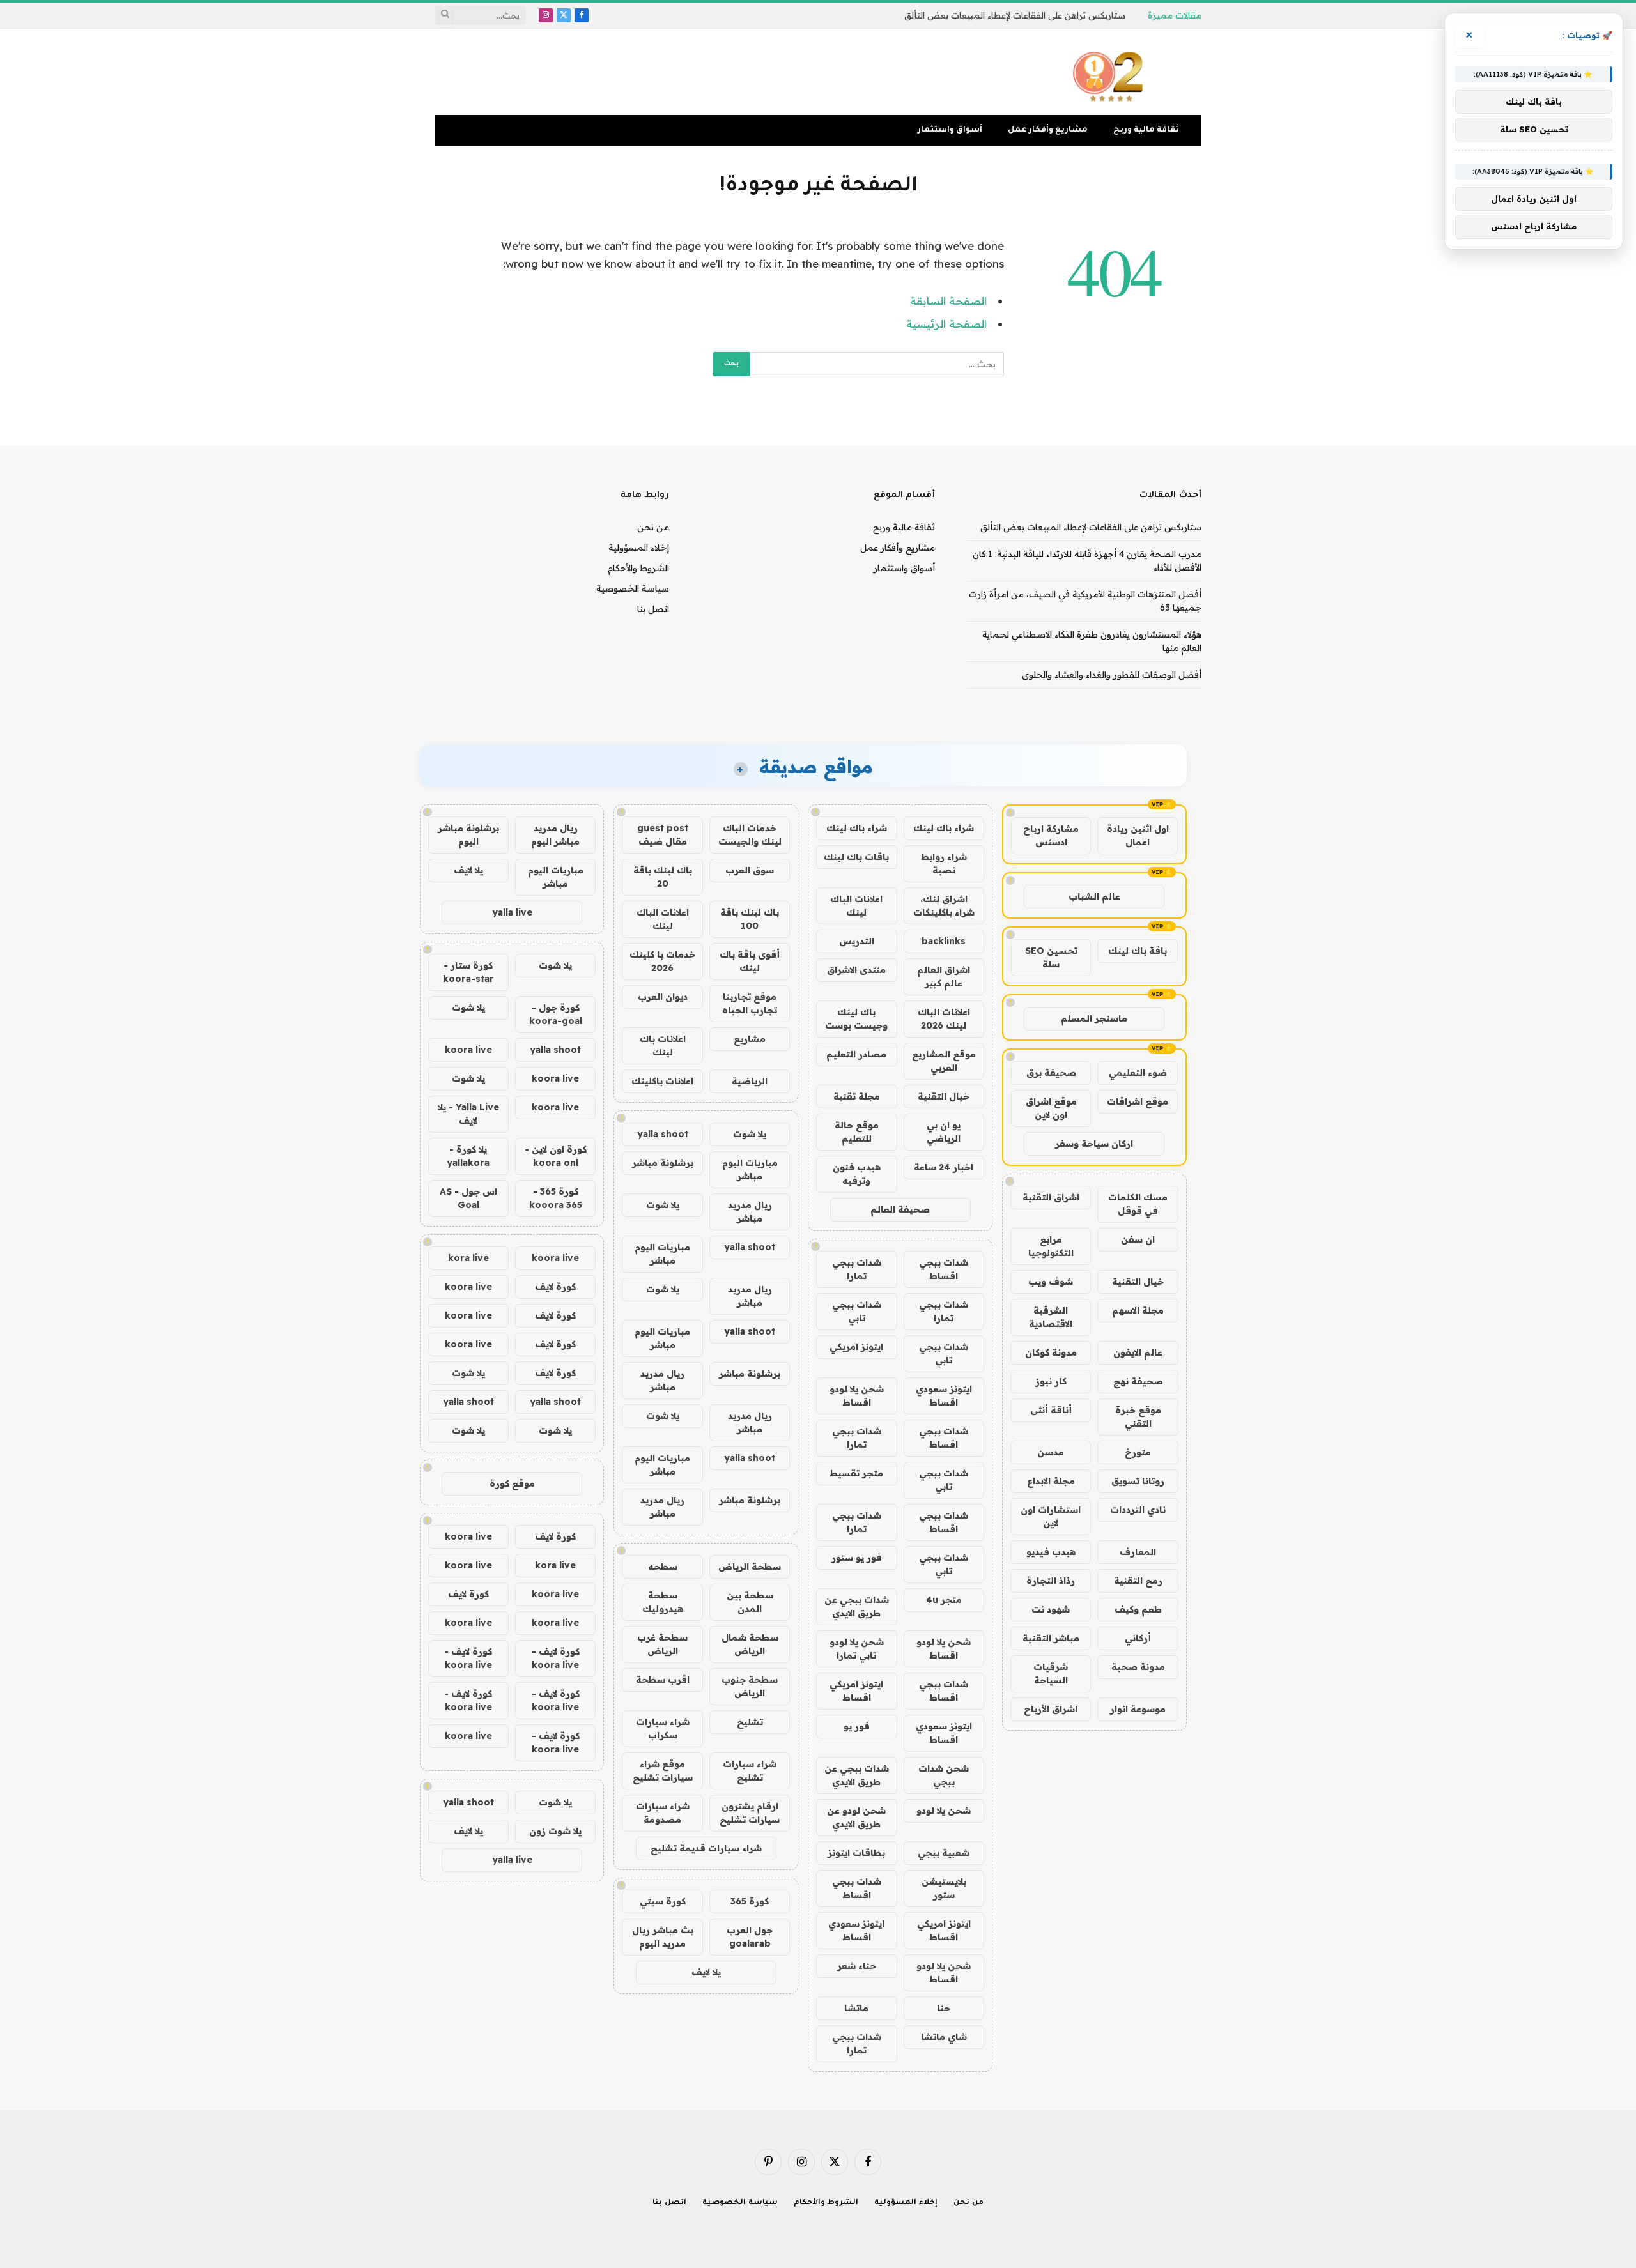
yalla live (512, 912)
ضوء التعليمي (1138, 1073)
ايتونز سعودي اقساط (944, 1396)
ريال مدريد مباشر (750, 1212)
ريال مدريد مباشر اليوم (555, 835)
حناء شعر (857, 1966)
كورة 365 (750, 1901)
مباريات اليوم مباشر (750, 1169)
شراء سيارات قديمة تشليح (706, 1848)
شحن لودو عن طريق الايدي (856, 1817)
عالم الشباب (1094, 896)
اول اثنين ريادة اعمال (1138, 835)
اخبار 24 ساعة (944, 1167)
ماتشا (856, 2008)
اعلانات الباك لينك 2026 (944, 1019)
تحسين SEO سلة (1051, 957)
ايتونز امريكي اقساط (856, 1691)
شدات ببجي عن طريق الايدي (857, 1606)
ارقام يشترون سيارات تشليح (750, 1813)
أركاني (1138, 1638)
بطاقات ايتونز (856, 1853)
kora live (468, 1258)
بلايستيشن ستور (944, 1888)
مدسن (1051, 1452)
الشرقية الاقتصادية (1051, 1317)
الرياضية (750, 1081)
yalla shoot (663, 1134)
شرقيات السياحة (1051, 1674)
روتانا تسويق (1138, 1481)
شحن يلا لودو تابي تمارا (857, 1649)
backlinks (944, 941)
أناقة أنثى (1051, 1410)
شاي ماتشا (944, 2037)
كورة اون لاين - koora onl (556, 1156)
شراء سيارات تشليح (750, 1771)
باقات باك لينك (856, 857)
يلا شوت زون (555, 1831)
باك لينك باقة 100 (750, 919)
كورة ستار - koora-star (468, 972)
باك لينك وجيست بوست (856, 1019)
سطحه (663, 1567)
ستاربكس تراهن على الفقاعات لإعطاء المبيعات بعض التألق (1015, 15)
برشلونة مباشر (663, 1163)
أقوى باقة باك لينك (750, 961)
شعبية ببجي (944, 1853)
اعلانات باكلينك (662, 1081)
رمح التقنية (1138, 1581)
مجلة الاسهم (1138, 1310)
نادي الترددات (1138, 1510)
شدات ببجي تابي (857, 1311)
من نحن (653, 527)
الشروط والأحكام (638, 568)
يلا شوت (750, 1134)
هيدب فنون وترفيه (857, 1174)
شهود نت (1051, 1609)
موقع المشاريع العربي (944, 1061)
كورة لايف (555, 1287)
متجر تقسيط (856, 1473)
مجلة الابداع (1051, 1481)
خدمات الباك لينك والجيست (750, 835)
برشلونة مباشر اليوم (468, 835)
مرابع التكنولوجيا (1051, 1246)
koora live (468, 1050)
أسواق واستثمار (950, 130)
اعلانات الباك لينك (856, 906)
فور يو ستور (857, 1558)
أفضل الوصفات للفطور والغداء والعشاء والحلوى (1112, 675)
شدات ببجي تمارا (857, 1269)
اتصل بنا (653, 609)
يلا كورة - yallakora (468, 1156)
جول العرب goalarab (750, 1937)
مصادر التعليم (856, 1054)
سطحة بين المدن (750, 1602)
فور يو (857, 1726)
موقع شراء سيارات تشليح (663, 1771)
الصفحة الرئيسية (946, 324)
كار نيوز (1051, 1381)
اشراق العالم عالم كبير (944, 977)
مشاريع (750, 1039)
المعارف (1138, 1552)
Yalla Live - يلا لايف (468, 1114)
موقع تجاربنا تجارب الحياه (750, 1003)
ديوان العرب (663, 997)
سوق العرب (750, 870)
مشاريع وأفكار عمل (1048, 130)
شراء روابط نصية (944, 863)
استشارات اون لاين (1051, 1516)
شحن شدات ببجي (944, 1775)
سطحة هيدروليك (663, 1602)
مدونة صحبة (1138, 1667)
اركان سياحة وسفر (1094, 1144)
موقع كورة (512, 1483)
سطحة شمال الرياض (750, 1644)
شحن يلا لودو (944, 1811)
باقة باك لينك (1138, 951)
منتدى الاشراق (856, 970)
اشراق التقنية (1051, 1197)
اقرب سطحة (663, 1680)
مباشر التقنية (1051, 1638)
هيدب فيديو (1051, 1552)
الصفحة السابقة (948, 301)
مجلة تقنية (857, 1096)
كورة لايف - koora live (556, 1658)
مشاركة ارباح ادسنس (1051, 835)
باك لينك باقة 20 (663, 877)
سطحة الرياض (750, 1567)
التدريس (857, 941)
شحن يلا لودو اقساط (857, 1396)
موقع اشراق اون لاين (1051, 1108)
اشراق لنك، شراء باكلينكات (944, 906)
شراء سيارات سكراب (663, 1728)
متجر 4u (944, 1600)
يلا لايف (706, 1972)
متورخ (1138, 1452)
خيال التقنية (1138, 1282)
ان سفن (1138, 1239)
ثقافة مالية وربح (1146, 130)
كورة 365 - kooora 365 (556, 1198)
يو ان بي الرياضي (944, 1132)
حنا (944, 2008)
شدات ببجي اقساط (944, 1269)
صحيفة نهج (1138, 1381)
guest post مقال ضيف (663, 835)
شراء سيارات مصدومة (663, 1813)
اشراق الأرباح (1051, 1709)
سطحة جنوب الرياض (750, 1686)
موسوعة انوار (1138, 1709)
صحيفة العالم (900, 1209)
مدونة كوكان (1051, 1352)
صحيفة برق (1051, 1073)
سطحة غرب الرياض (662, 1644)
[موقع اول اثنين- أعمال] (1110, 72)
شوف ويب (1051, 1282)
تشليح (750, 1722)
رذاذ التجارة (1051, 1581)
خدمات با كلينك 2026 (662, 961)
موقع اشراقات (1138, 1101)
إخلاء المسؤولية (639, 548)
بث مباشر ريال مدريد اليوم (663, 1937)
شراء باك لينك (944, 828)
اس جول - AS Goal (468, 1198)
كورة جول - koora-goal (556, 1014)
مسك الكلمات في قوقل (1138, 1204)
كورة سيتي (663, 1901)
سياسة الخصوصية (633, 588)
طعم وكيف (1138, 1609)
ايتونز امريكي (856, 1347)
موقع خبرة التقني (1138, 1417)
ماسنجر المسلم (1094, 1018)
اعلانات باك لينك (663, 1046)
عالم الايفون (1138, 1352)
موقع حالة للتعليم (857, 1132)
